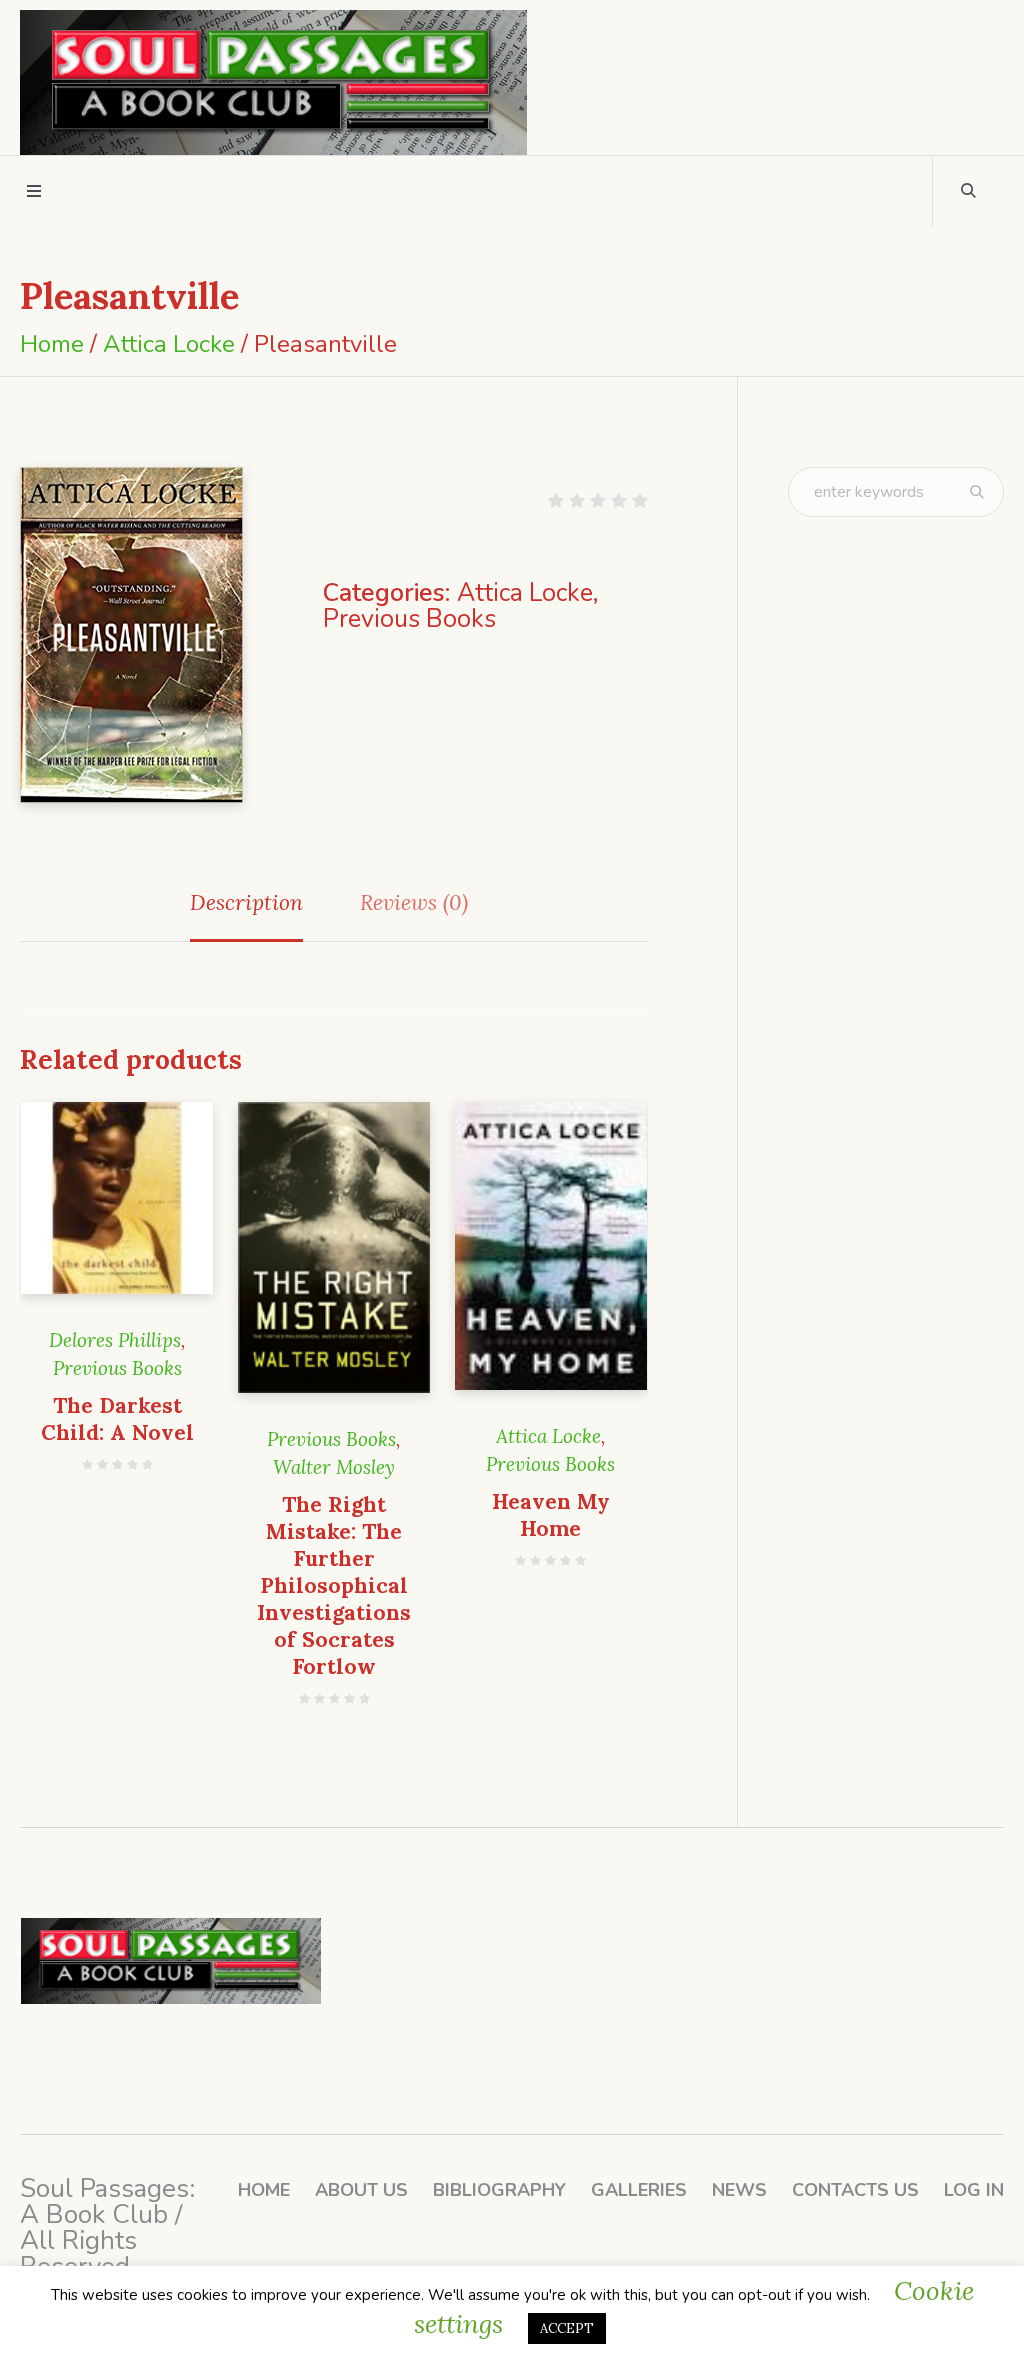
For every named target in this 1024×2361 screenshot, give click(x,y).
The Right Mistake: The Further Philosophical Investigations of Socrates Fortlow (334, 1585)
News (739, 2190)
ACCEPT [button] (567, 2328)
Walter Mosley (334, 1467)
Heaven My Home (551, 1515)
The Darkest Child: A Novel (117, 1419)
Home (52, 344)
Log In (974, 2190)
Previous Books (409, 619)
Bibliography (499, 2190)
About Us (361, 2190)
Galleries (639, 2190)
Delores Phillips (115, 1340)
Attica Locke (169, 344)
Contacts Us (855, 2190)
